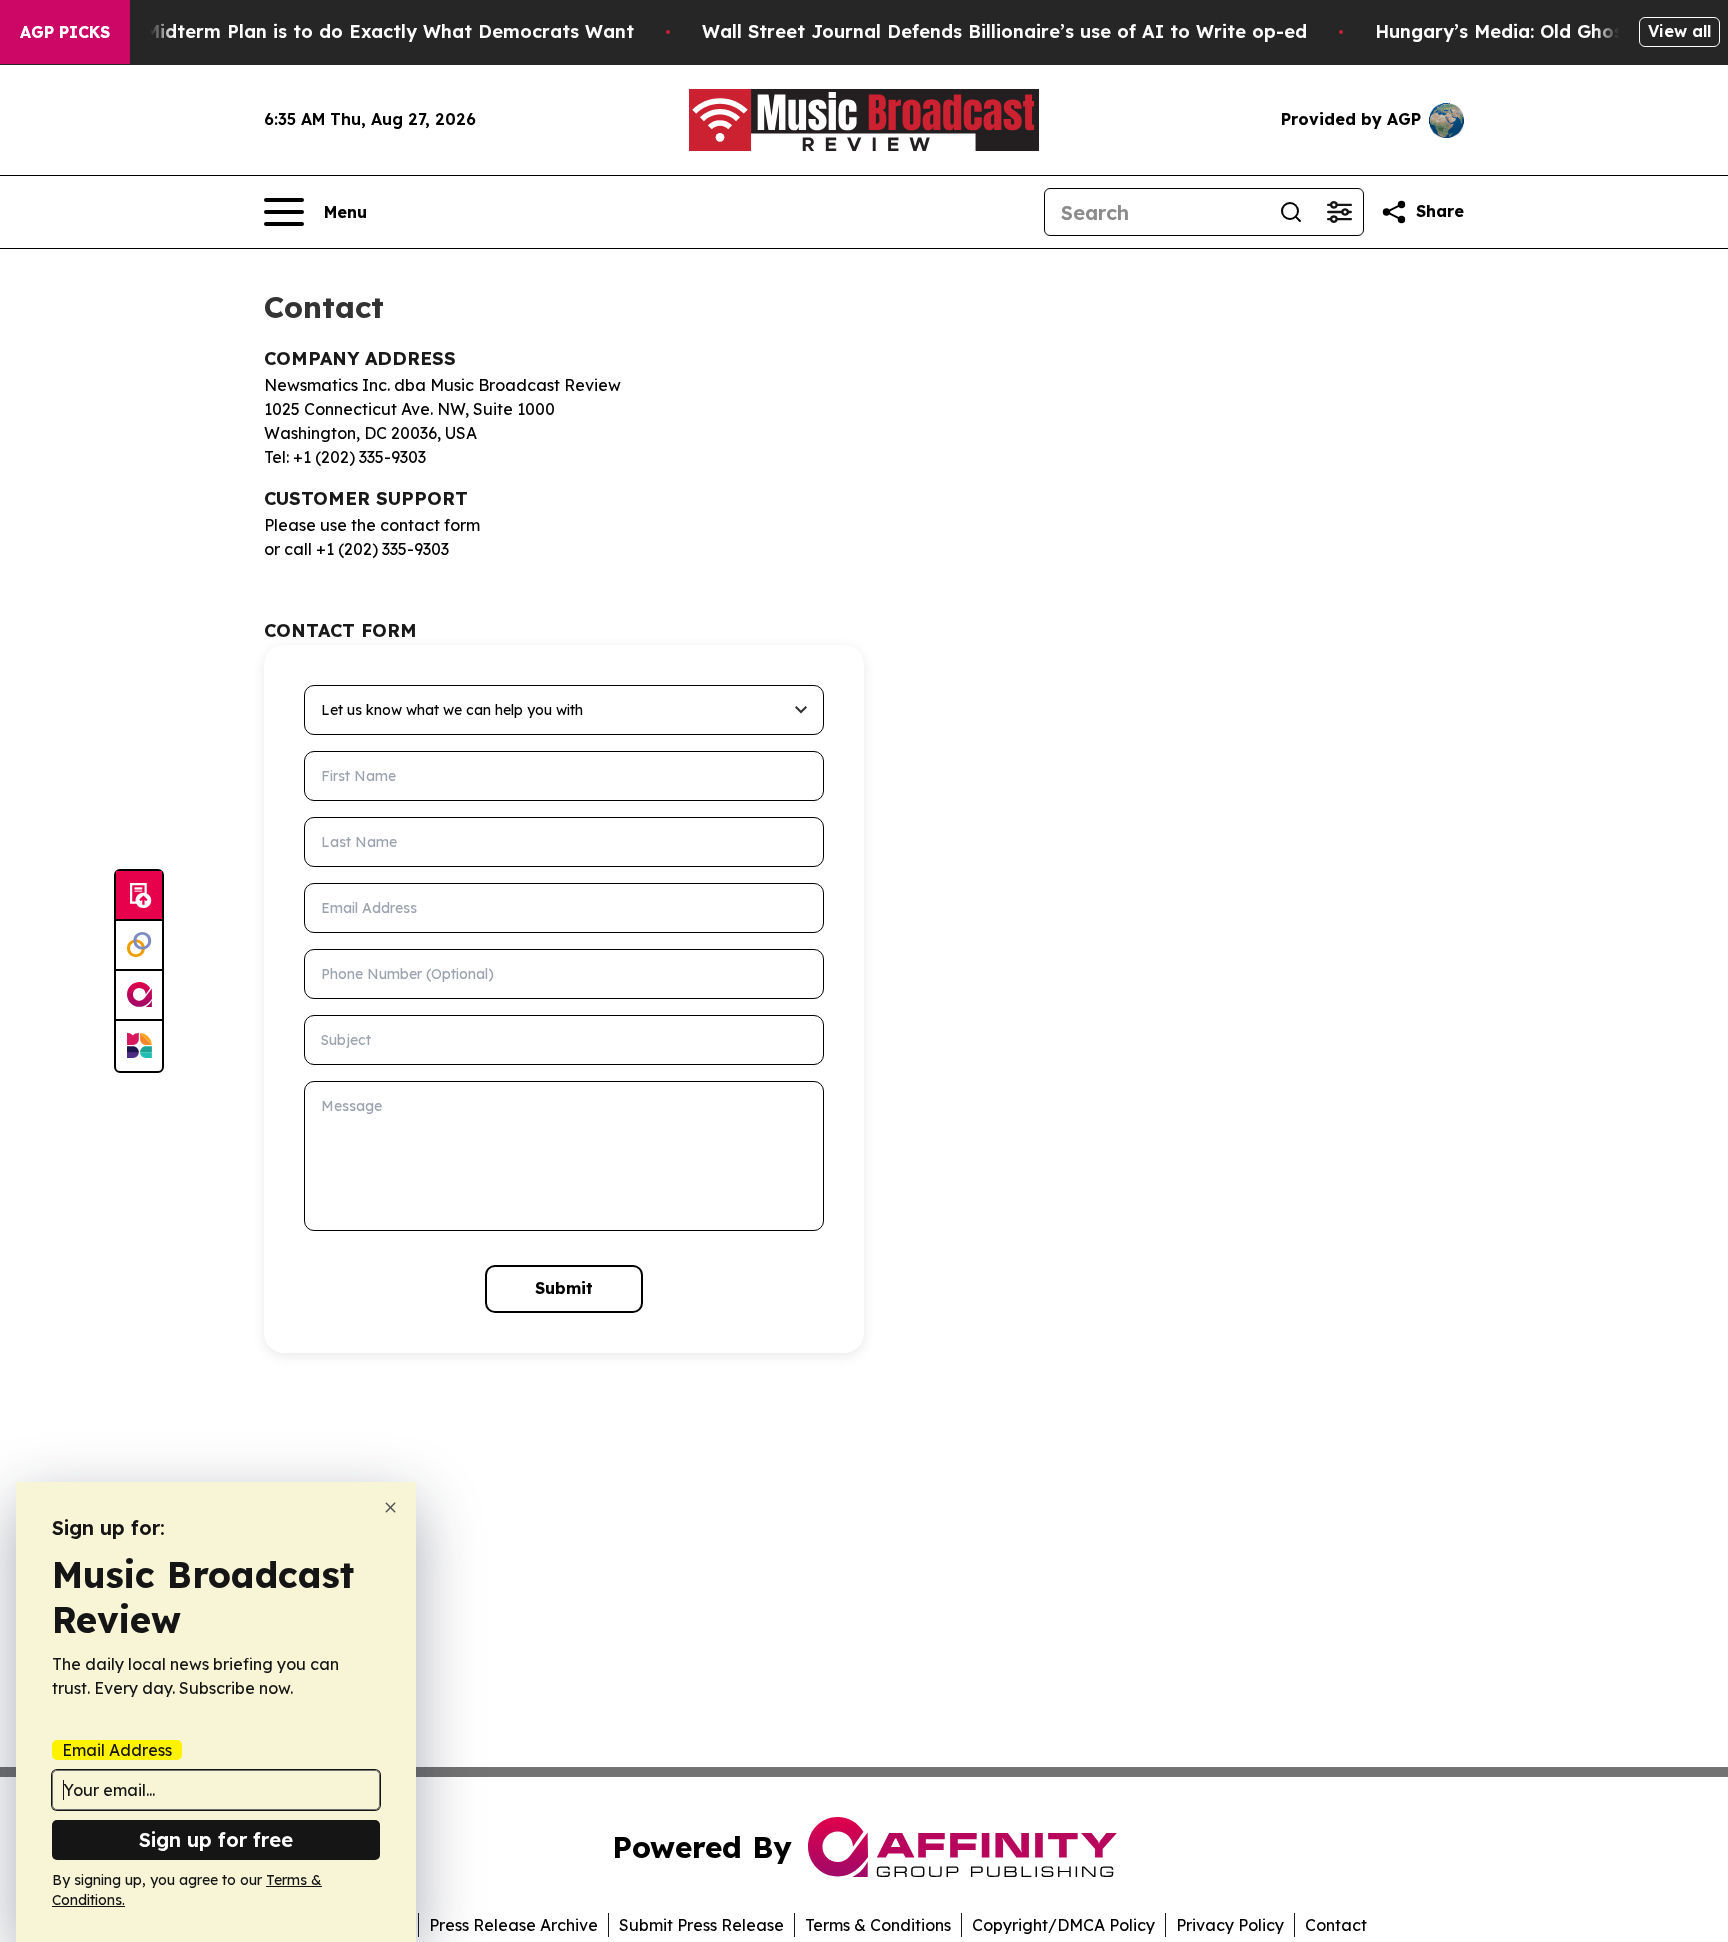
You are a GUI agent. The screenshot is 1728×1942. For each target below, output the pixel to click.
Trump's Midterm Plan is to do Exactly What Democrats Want (350, 31)
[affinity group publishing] (139, 996)
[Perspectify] (139, 946)
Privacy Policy (1230, 1925)
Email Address (117, 1750)
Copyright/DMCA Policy (1063, 1925)
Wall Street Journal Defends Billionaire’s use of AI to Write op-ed (1004, 31)
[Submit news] (139, 896)
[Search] (1291, 212)
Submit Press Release (701, 1925)
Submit (564, 1288)
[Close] (390, 1507)
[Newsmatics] (139, 1046)
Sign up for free (216, 1839)
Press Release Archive (513, 1925)
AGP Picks (65, 32)
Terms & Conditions (878, 1925)
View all (1679, 31)
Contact (1336, 1925)
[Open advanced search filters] (1339, 212)
